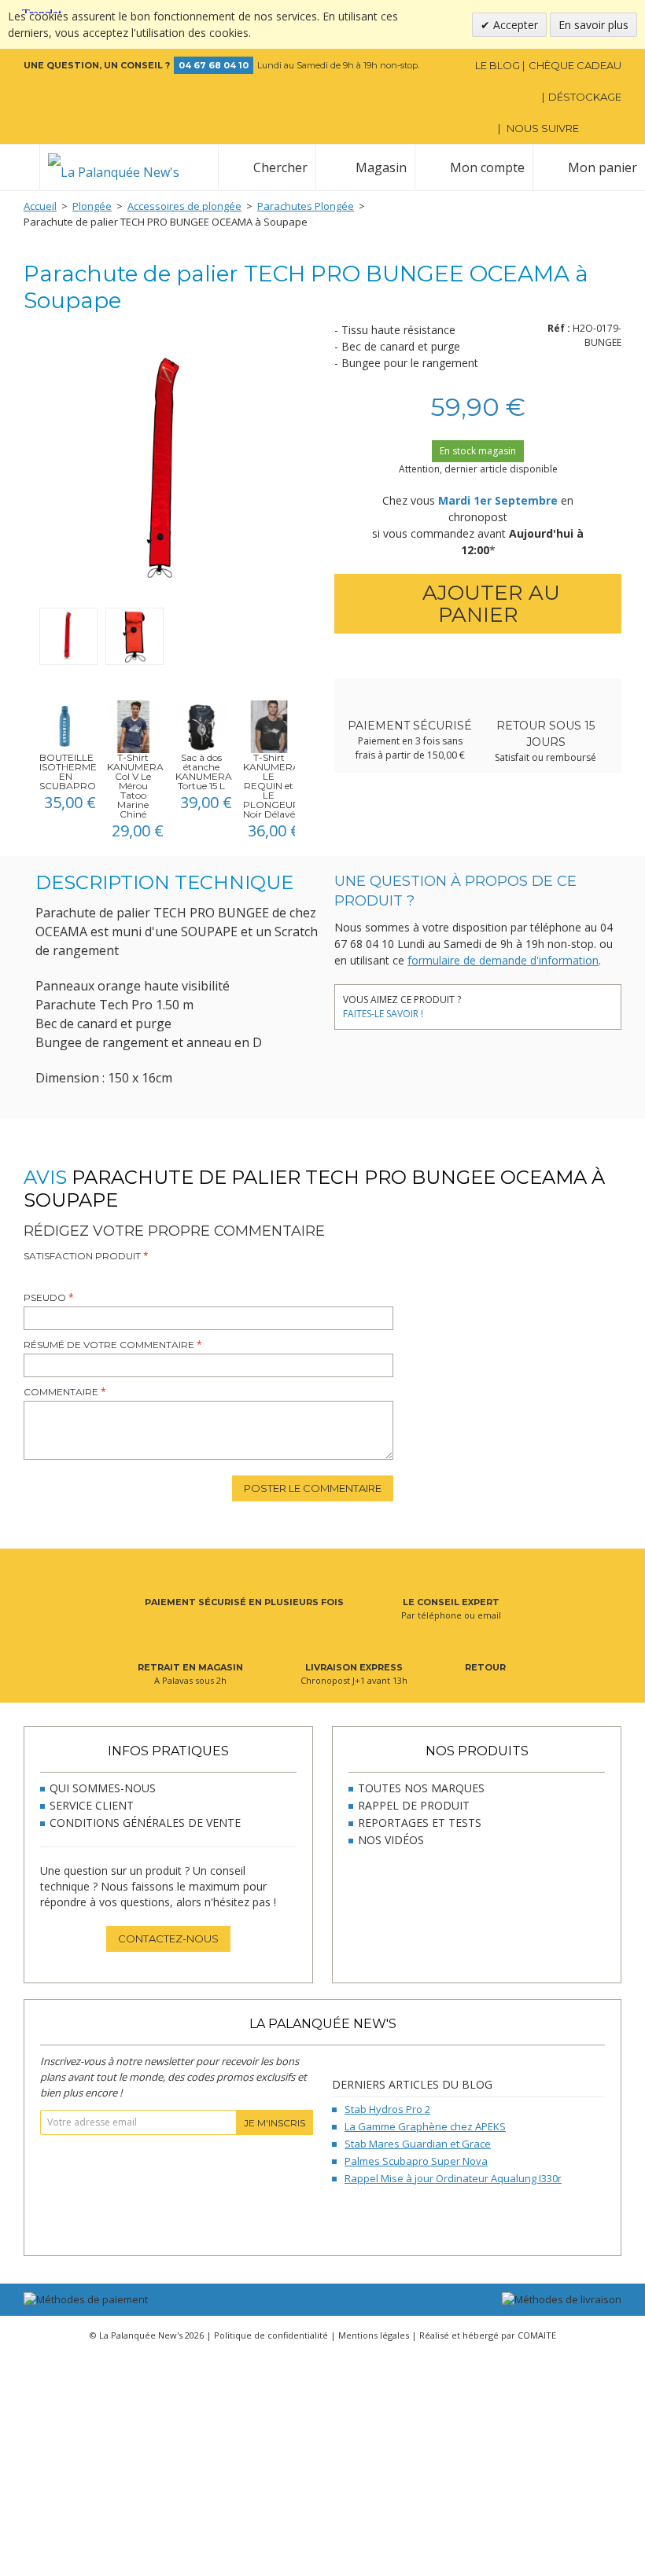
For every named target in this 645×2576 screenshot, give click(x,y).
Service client (92, 1805)
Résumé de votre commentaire (109, 1345)
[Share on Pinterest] (529, 1003)
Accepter (514, 25)
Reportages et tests (420, 1823)
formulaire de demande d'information (503, 960)
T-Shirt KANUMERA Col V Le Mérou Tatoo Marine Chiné (135, 786)
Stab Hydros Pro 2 (387, 2109)
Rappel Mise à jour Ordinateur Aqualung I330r (453, 2178)
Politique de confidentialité (271, 2335)
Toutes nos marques (421, 1788)
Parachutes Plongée (306, 206)
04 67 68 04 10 (214, 65)
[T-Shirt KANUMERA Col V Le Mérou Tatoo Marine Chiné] (133, 726)
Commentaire (61, 1392)
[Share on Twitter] (505, 1003)
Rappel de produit (414, 1805)
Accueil (40, 206)
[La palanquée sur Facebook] (591, 128)
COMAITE (537, 2335)
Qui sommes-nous (103, 1788)
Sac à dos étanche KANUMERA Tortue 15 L (204, 772)
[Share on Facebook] (482, 1003)
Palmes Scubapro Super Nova (416, 2161)
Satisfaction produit (82, 1256)
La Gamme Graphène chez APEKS (425, 2126)
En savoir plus (593, 25)
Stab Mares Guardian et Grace (418, 2144)
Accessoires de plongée (184, 206)
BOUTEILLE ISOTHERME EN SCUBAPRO (68, 772)
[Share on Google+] (553, 1003)
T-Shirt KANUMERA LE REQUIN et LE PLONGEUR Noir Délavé (271, 786)
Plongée (92, 206)
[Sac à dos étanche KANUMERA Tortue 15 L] (201, 726)
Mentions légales (374, 2335)
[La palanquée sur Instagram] (612, 128)
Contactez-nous (168, 1938)
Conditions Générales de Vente (145, 1823)
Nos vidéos (391, 1840)
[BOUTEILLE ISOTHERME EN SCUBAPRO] (65, 726)
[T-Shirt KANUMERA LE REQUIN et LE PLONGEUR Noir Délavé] (269, 726)
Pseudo (45, 1297)
